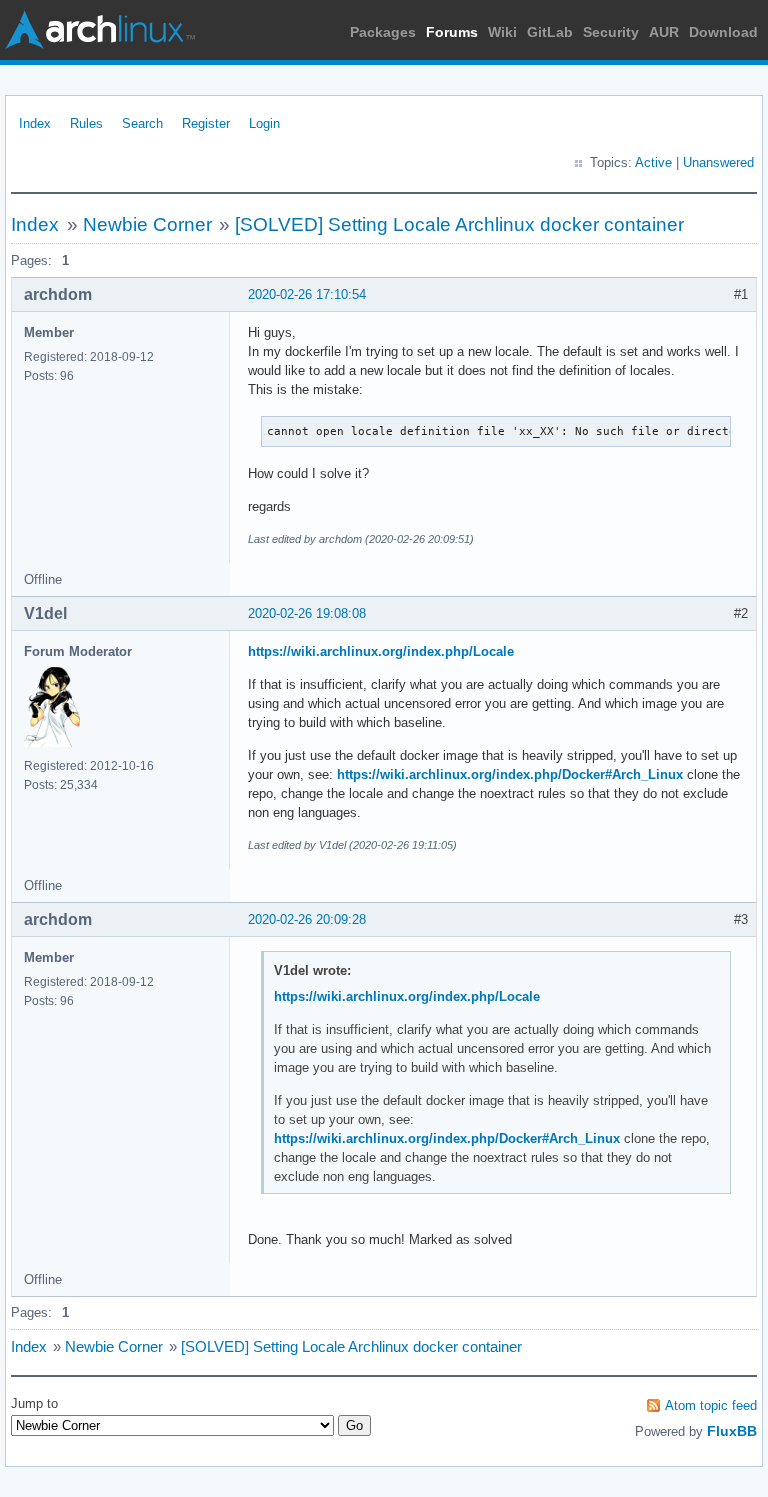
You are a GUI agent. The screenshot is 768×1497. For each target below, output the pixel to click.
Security (611, 32)
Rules (86, 123)
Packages (383, 32)
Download (723, 32)
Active (653, 162)
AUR (664, 32)
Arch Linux (100, 30)
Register (206, 123)
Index (35, 123)
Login (264, 123)
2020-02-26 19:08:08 (307, 613)
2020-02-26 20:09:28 (307, 919)
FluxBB (732, 1431)
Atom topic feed (711, 1405)
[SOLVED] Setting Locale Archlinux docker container (459, 224)
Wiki (502, 32)
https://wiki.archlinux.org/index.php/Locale (381, 651)
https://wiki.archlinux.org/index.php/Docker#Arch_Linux (510, 774)
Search (142, 123)
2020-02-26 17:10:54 (307, 294)
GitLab (550, 32)
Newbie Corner (147, 224)
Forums (452, 32)
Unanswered (718, 162)
